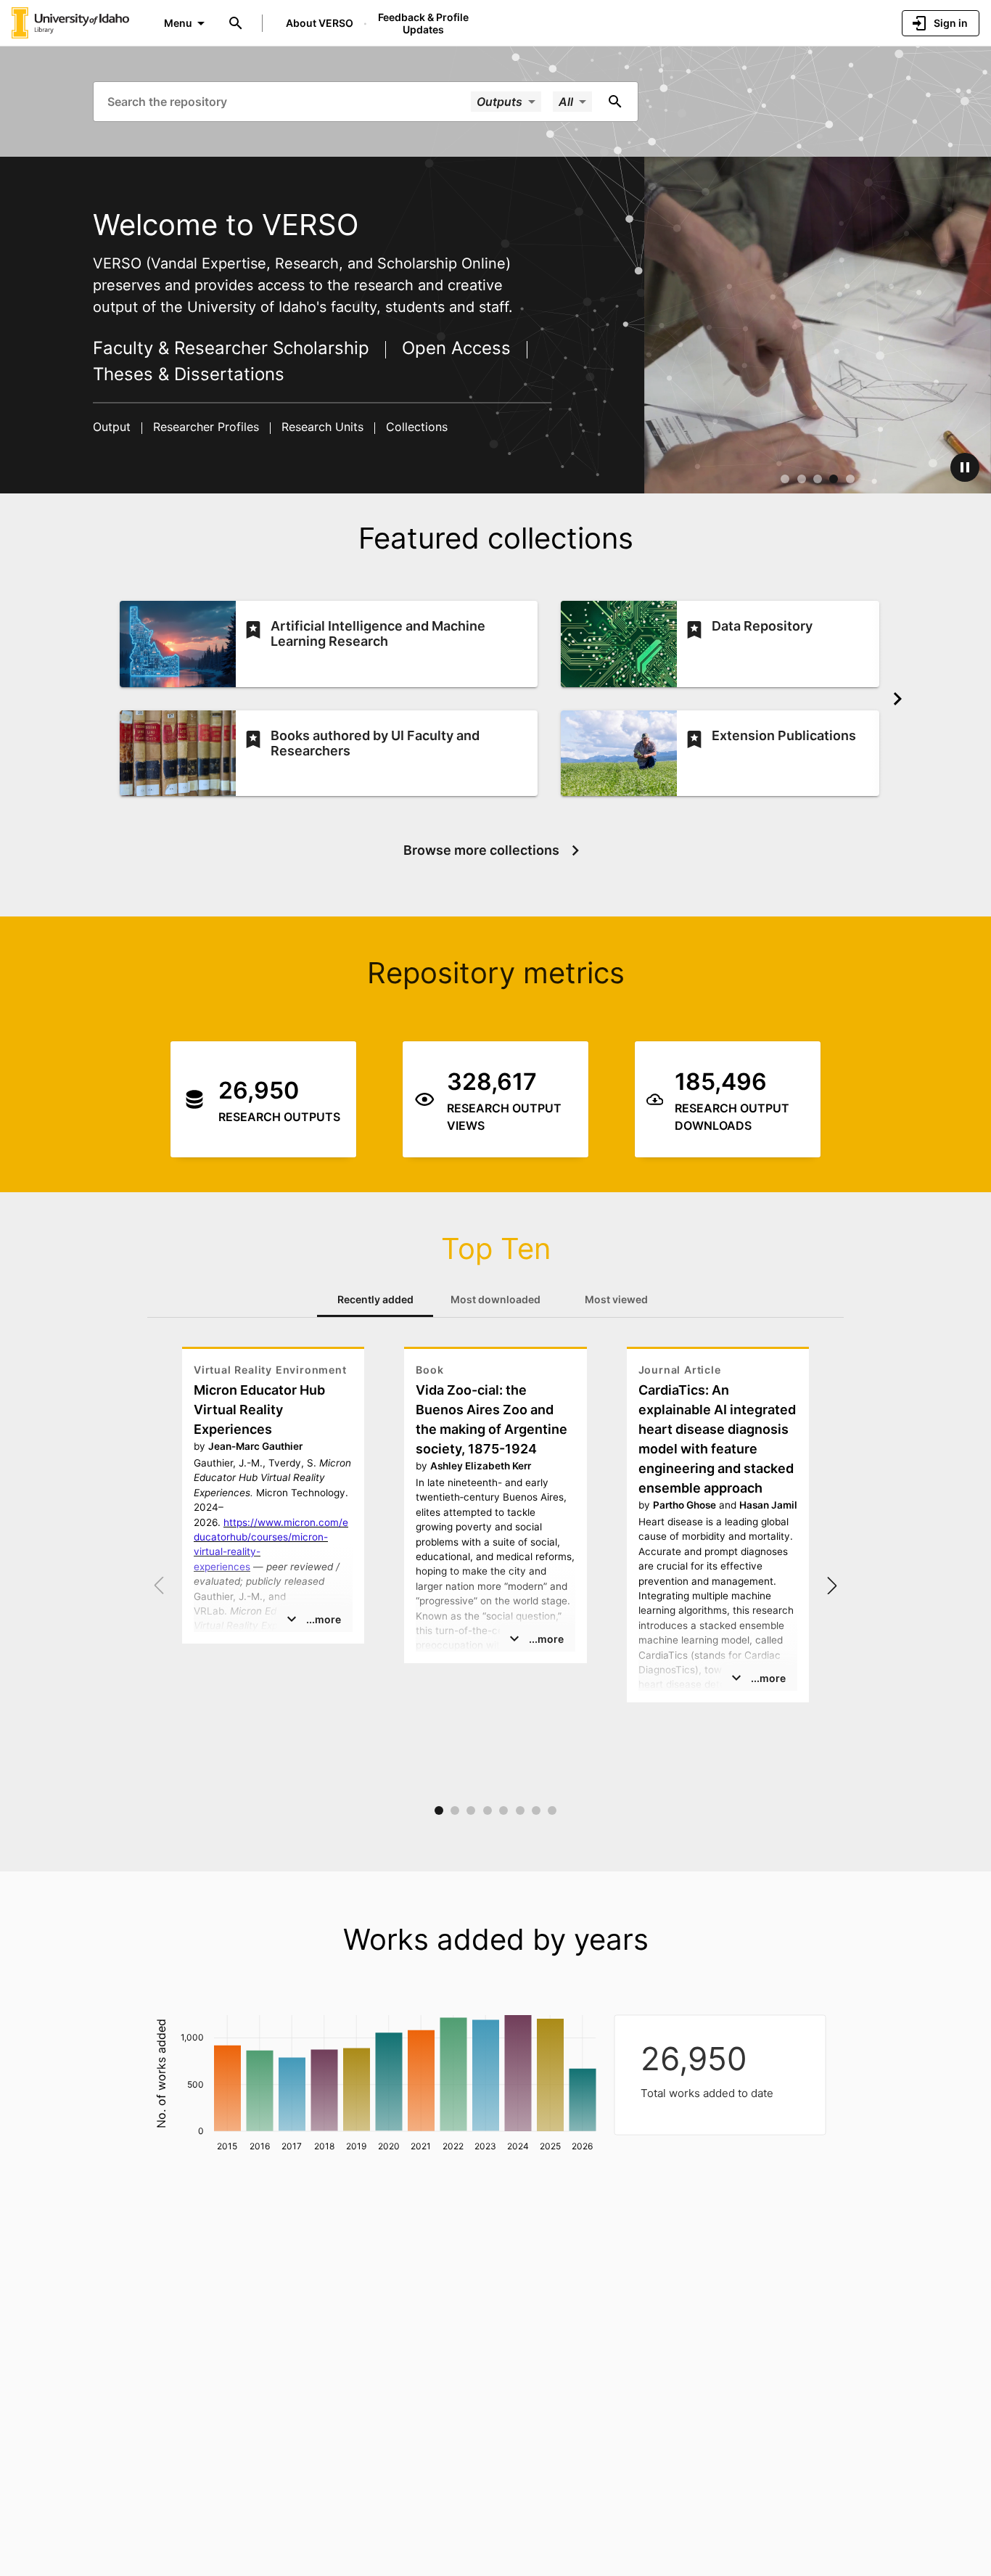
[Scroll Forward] (897, 699)
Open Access (456, 348)
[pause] (965, 467)
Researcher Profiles (206, 427)
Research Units (322, 427)
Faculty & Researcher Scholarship (234, 348)
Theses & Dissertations (189, 374)
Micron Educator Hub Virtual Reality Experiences (259, 1410)
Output (114, 427)
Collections (415, 427)
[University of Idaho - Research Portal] (70, 22)
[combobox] (288, 101)
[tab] (375, 1300)
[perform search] (615, 102)
